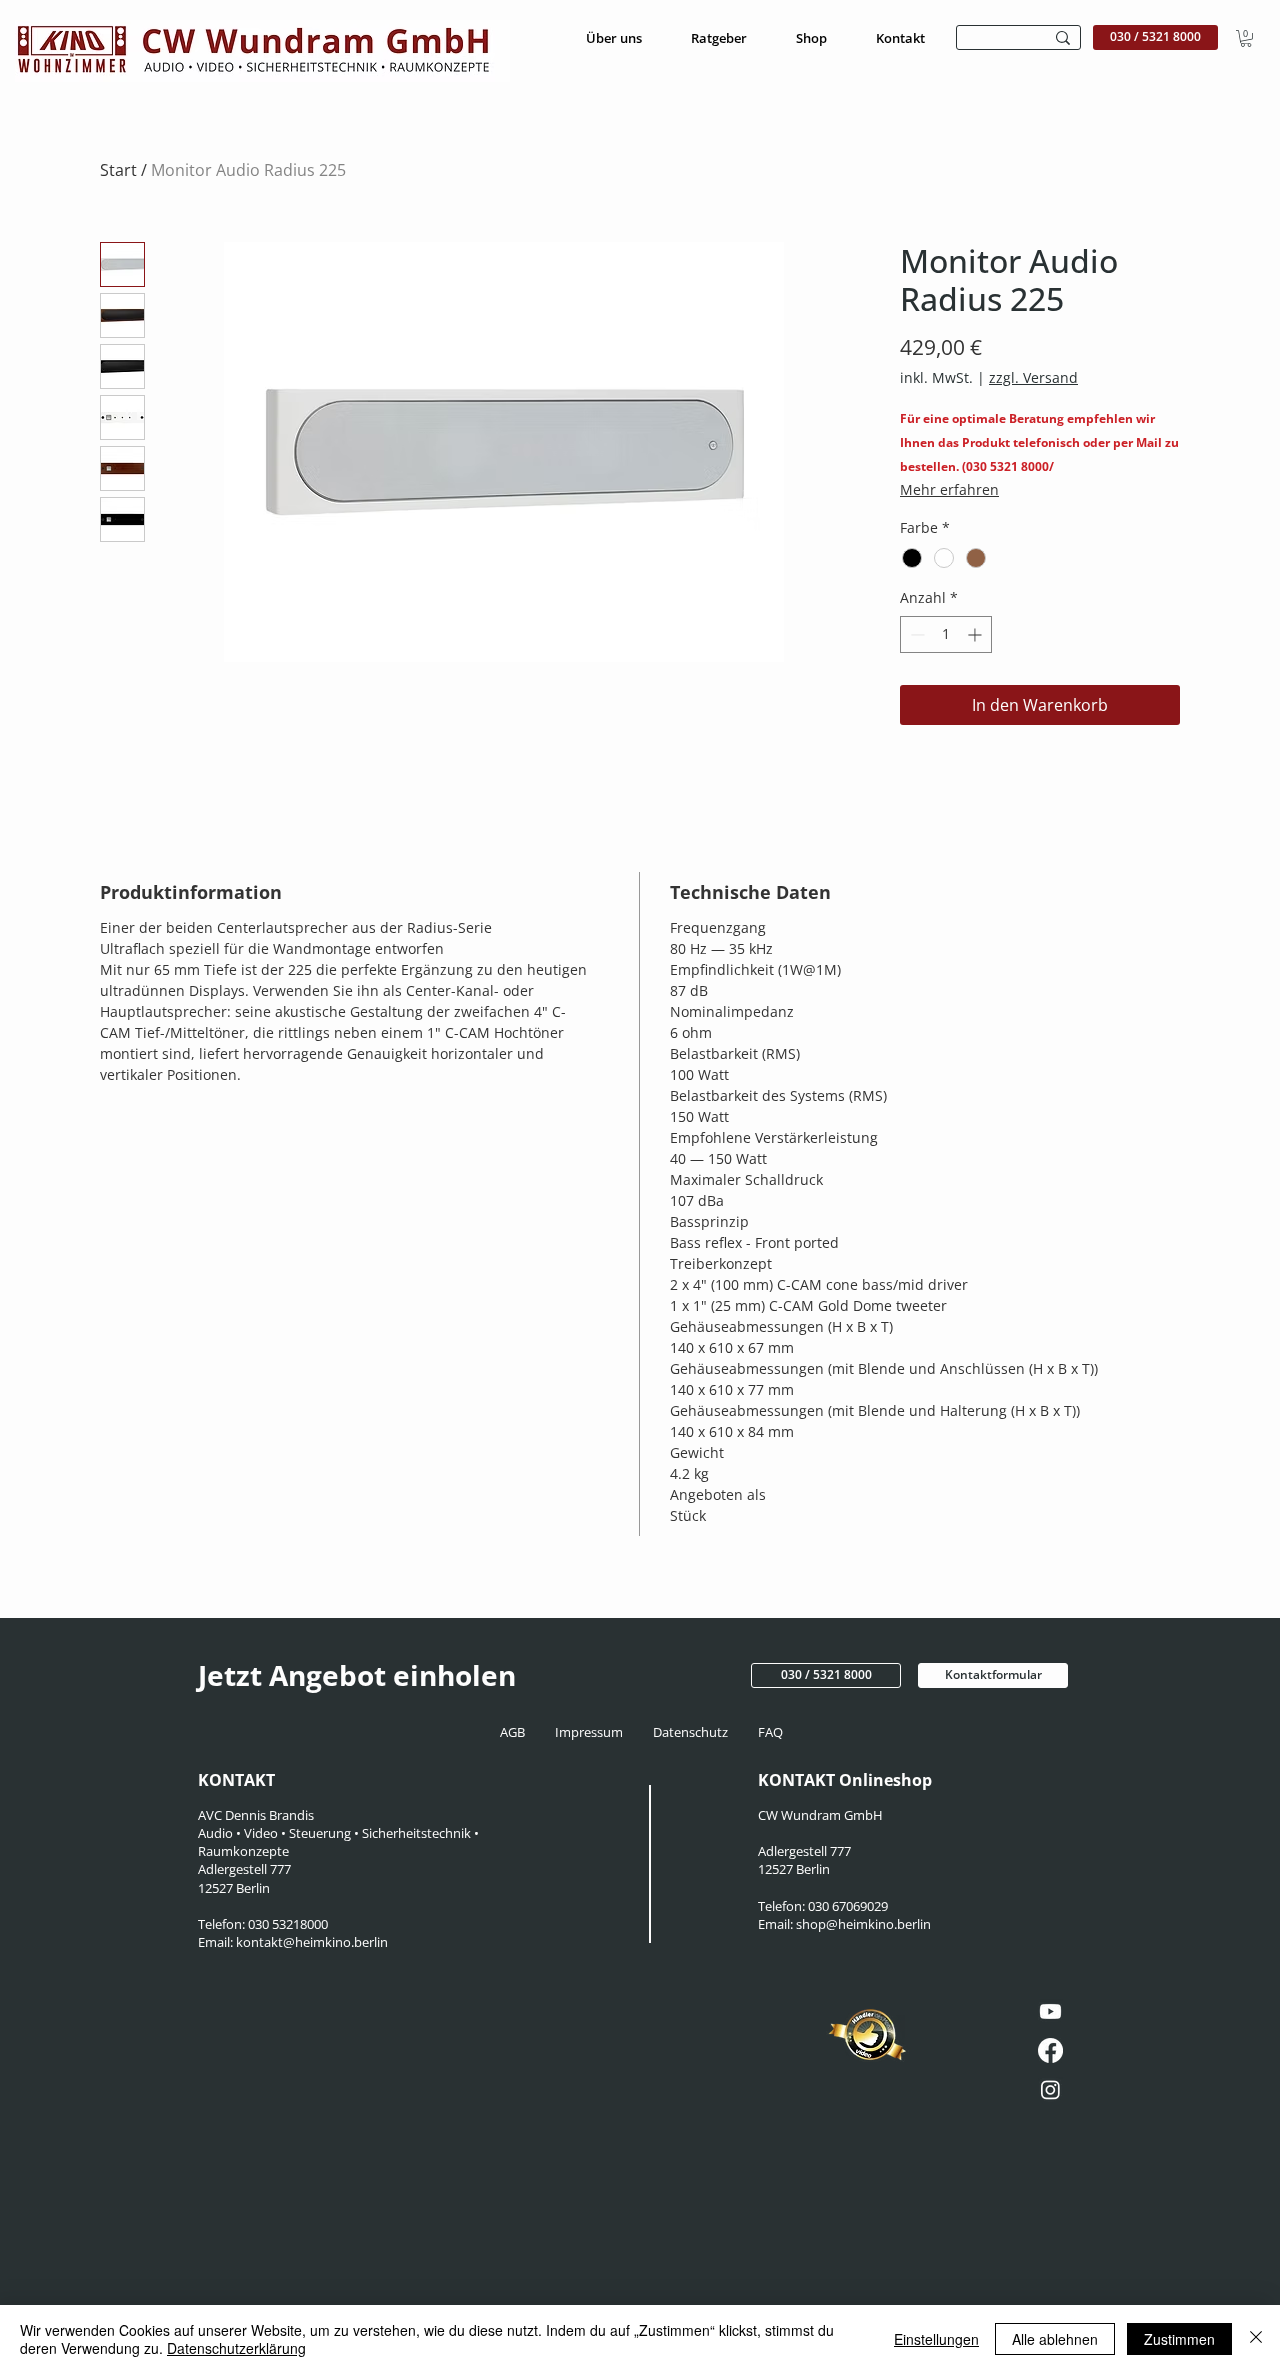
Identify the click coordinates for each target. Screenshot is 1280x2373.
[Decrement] (915, 634)
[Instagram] (1050, 2089)
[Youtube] (1050, 2011)
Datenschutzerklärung (236, 2348)
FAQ (769, 1732)
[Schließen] (1256, 2339)
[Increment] (976, 634)
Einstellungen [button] (936, 2339)
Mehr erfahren (949, 489)
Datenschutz (693, 1732)
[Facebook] (1050, 2050)
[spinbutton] (946, 634)
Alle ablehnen (1055, 2339)
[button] (1246, 38)
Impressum (590, 1732)
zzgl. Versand (1033, 377)
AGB (518, 1732)
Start (118, 170)
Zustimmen (1179, 2339)
